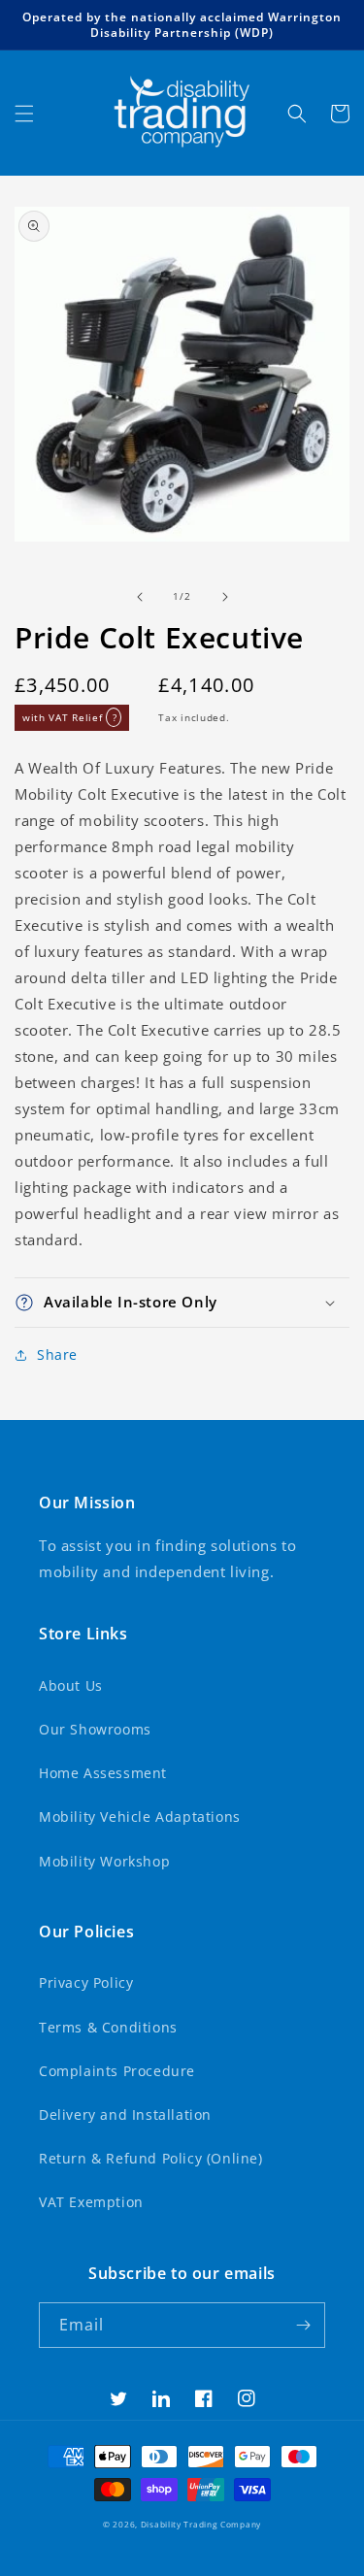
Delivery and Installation (125, 2114)
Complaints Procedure (117, 2071)
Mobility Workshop (104, 1861)
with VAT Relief (69, 717)
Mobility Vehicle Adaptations (140, 1816)
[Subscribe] (303, 2325)
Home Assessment (103, 1773)
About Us (71, 1685)
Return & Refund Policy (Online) (151, 2158)
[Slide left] (140, 597)
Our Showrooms (95, 1729)
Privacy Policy (86, 1982)
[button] (24, 114)
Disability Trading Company (201, 2524)
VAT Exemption (91, 2202)
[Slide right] (225, 597)
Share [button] (57, 1354)
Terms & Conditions (108, 2027)
